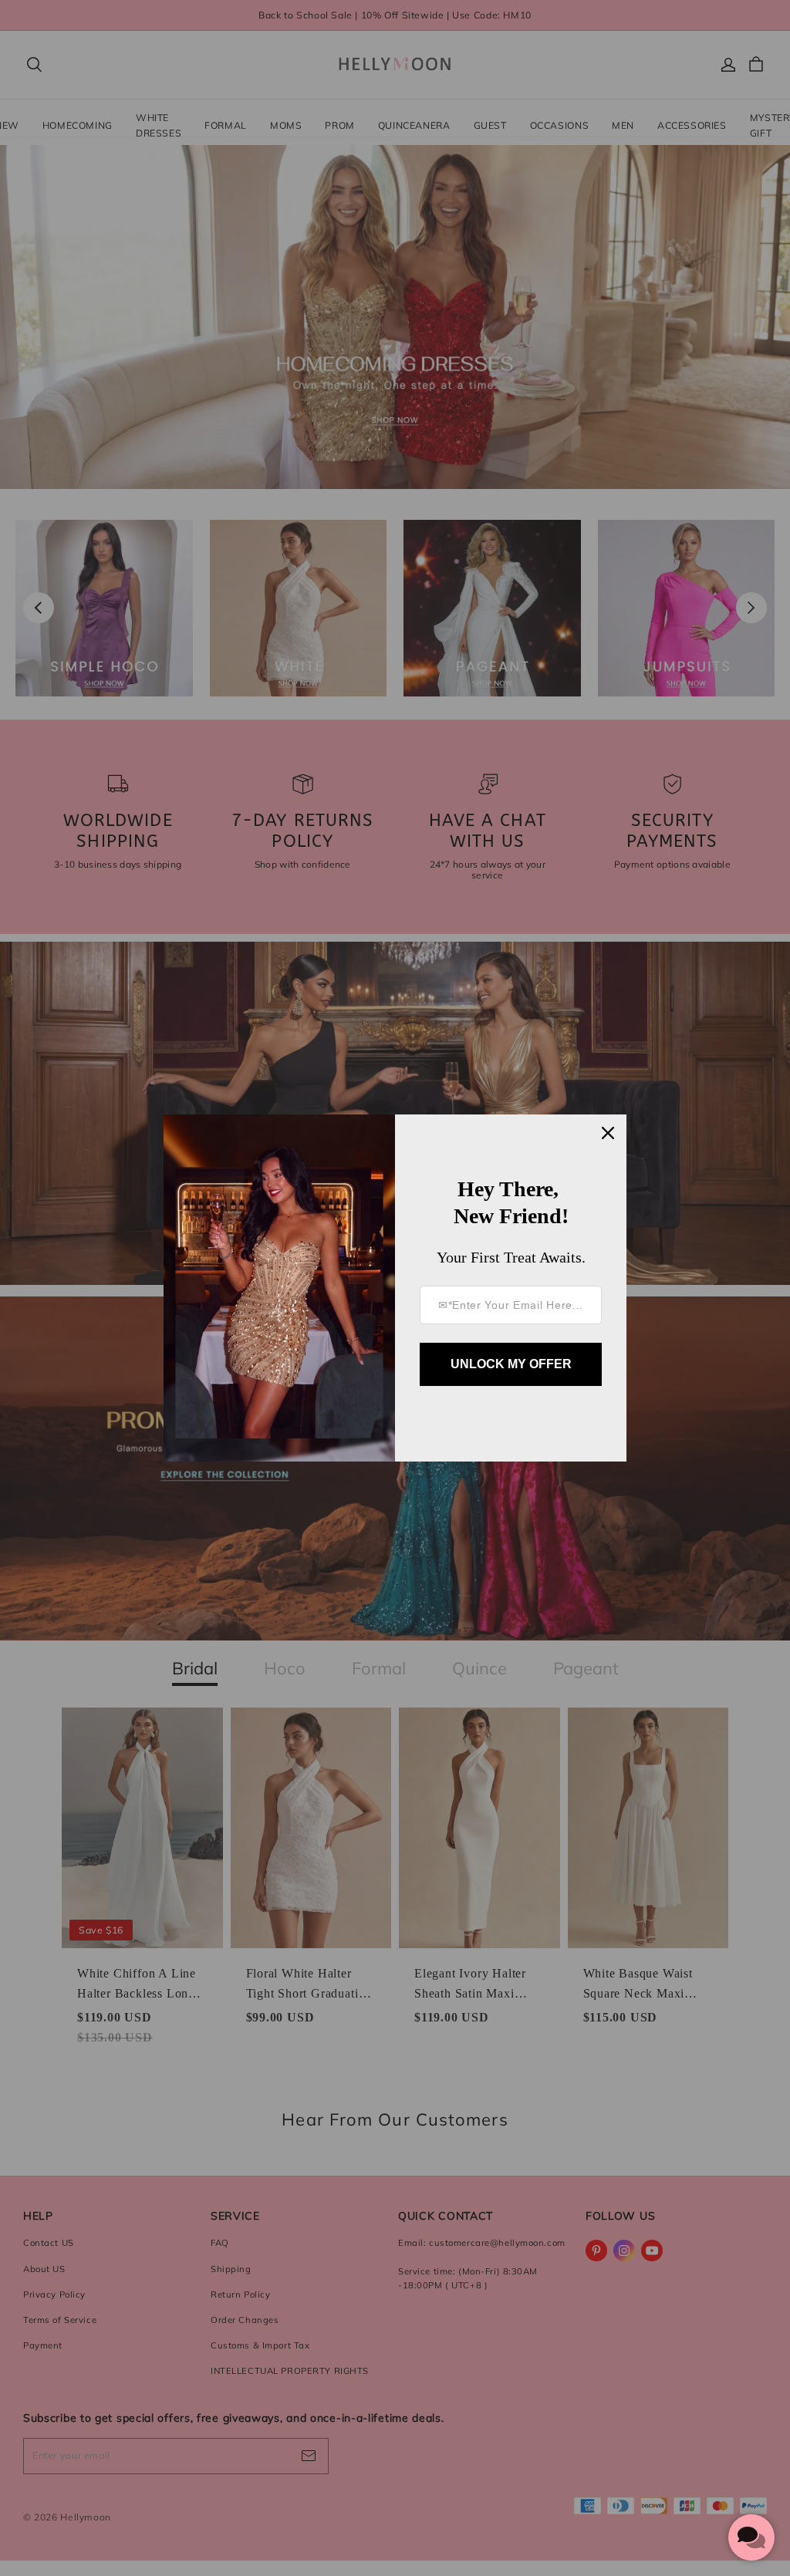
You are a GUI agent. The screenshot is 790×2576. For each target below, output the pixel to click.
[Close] (608, 1133)
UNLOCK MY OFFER (511, 1364)
